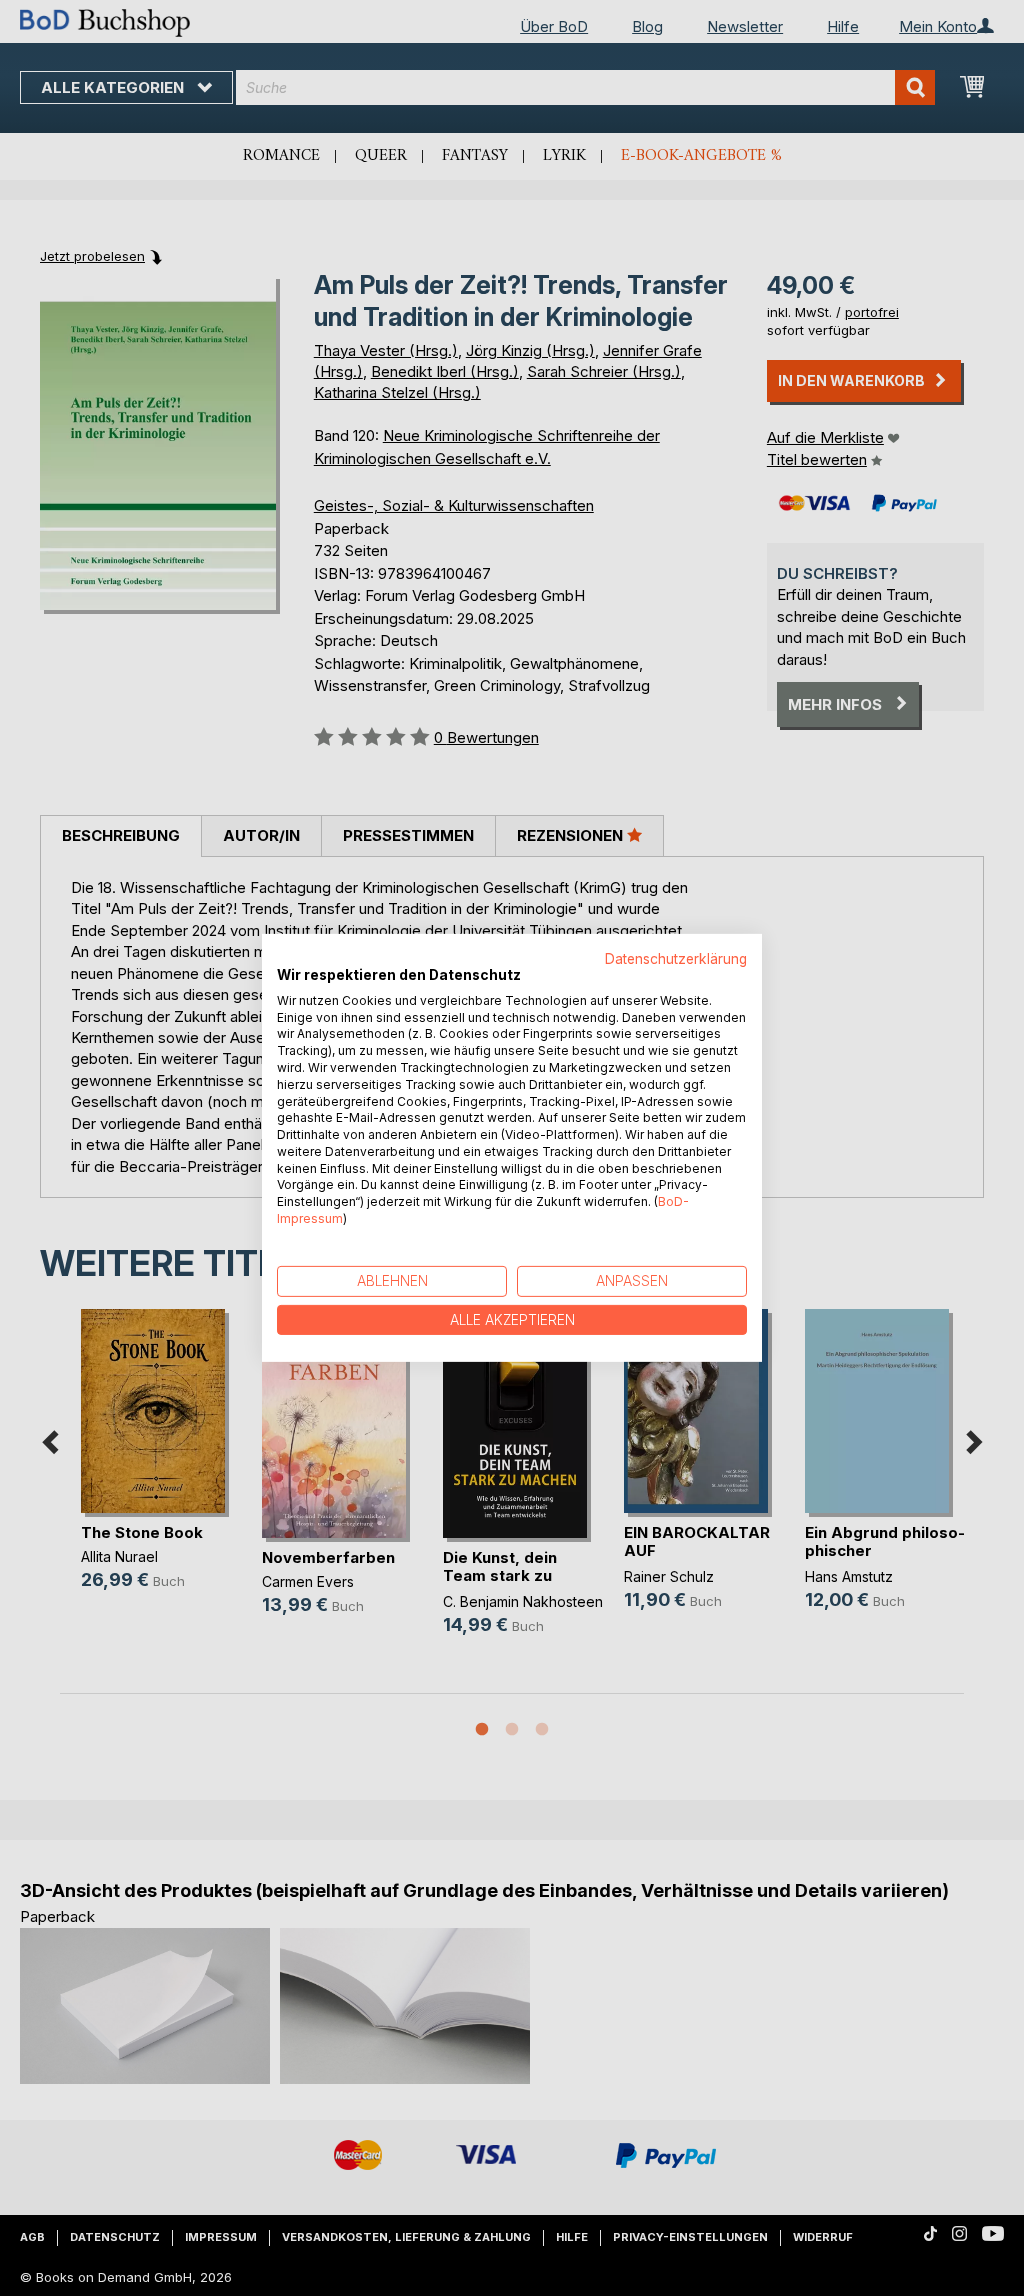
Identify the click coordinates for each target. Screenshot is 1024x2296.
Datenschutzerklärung (676, 959)
